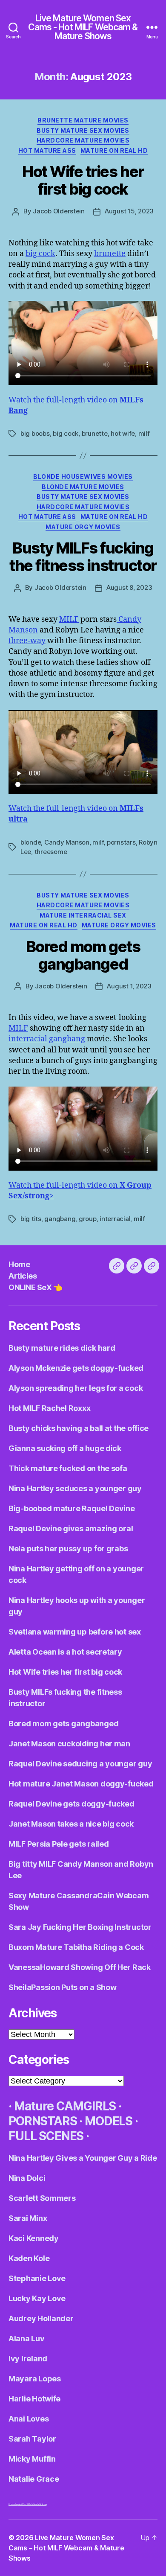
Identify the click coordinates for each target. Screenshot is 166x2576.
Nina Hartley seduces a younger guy (75, 1488)
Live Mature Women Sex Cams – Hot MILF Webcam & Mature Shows (66, 2548)
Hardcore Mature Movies (83, 140)
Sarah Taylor (32, 2439)
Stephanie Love (37, 2278)
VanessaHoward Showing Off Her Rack (80, 1967)
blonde (31, 842)
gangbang (67, 1039)
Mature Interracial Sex (83, 915)
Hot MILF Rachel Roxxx (49, 1408)
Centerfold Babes (40, 2504)
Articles (23, 1276)
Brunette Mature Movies (83, 120)
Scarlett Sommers (42, 2198)
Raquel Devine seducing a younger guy (80, 1764)
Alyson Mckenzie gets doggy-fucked (76, 1368)
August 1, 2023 (129, 986)
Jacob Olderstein (59, 211)
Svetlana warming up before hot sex (75, 1632)
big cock (40, 254)
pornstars (121, 842)
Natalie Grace (34, 2479)
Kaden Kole (29, 2258)
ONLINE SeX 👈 (35, 1287)
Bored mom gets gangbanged (83, 955)
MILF (69, 619)
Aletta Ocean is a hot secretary (65, 1652)
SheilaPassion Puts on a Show (62, 1987)
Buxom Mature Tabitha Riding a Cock (76, 1947)
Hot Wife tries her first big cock (83, 180)
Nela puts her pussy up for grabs (68, 1549)
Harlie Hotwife (34, 2399)
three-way (27, 641)
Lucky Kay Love (37, 2298)
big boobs (35, 433)
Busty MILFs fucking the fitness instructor (83, 557)
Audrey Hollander (41, 2318)
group (88, 1219)
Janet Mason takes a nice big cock (71, 1824)
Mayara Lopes (35, 2379)
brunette (110, 254)
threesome (51, 852)
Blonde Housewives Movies (83, 476)
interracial (28, 1039)
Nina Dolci (27, 2178)
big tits (31, 1219)
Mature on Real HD (114, 150)
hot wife (123, 433)
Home (19, 1264)
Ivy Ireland (28, 2359)
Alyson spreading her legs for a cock (76, 1388)
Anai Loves (29, 2419)
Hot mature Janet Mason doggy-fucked (81, 1784)
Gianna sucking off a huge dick (65, 1448)
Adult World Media (25, 2504)
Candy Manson (67, 842)
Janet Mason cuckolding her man (69, 1744)
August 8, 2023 (129, 587)
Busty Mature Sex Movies (83, 130)
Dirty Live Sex (13, 2504)
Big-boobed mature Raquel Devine (72, 1508)
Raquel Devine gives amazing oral (71, 1528)
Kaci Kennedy (34, 2238)
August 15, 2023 (129, 211)
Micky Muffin (32, 2459)
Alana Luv (27, 2339)
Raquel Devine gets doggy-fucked (72, 1804)
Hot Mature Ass (47, 150)
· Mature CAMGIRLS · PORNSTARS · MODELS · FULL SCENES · (73, 2121)
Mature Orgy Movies (83, 527)
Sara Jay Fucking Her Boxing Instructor (80, 1927)
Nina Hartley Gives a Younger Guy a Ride (83, 2158)
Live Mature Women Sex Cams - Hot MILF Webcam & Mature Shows (83, 27)
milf (144, 433)
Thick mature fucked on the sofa (68, 1468)
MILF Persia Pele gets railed (59, 1844)
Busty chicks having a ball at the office (79, 1428)
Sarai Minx (28, 2218)
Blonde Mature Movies (83, 487)
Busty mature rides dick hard (62, 1348)
